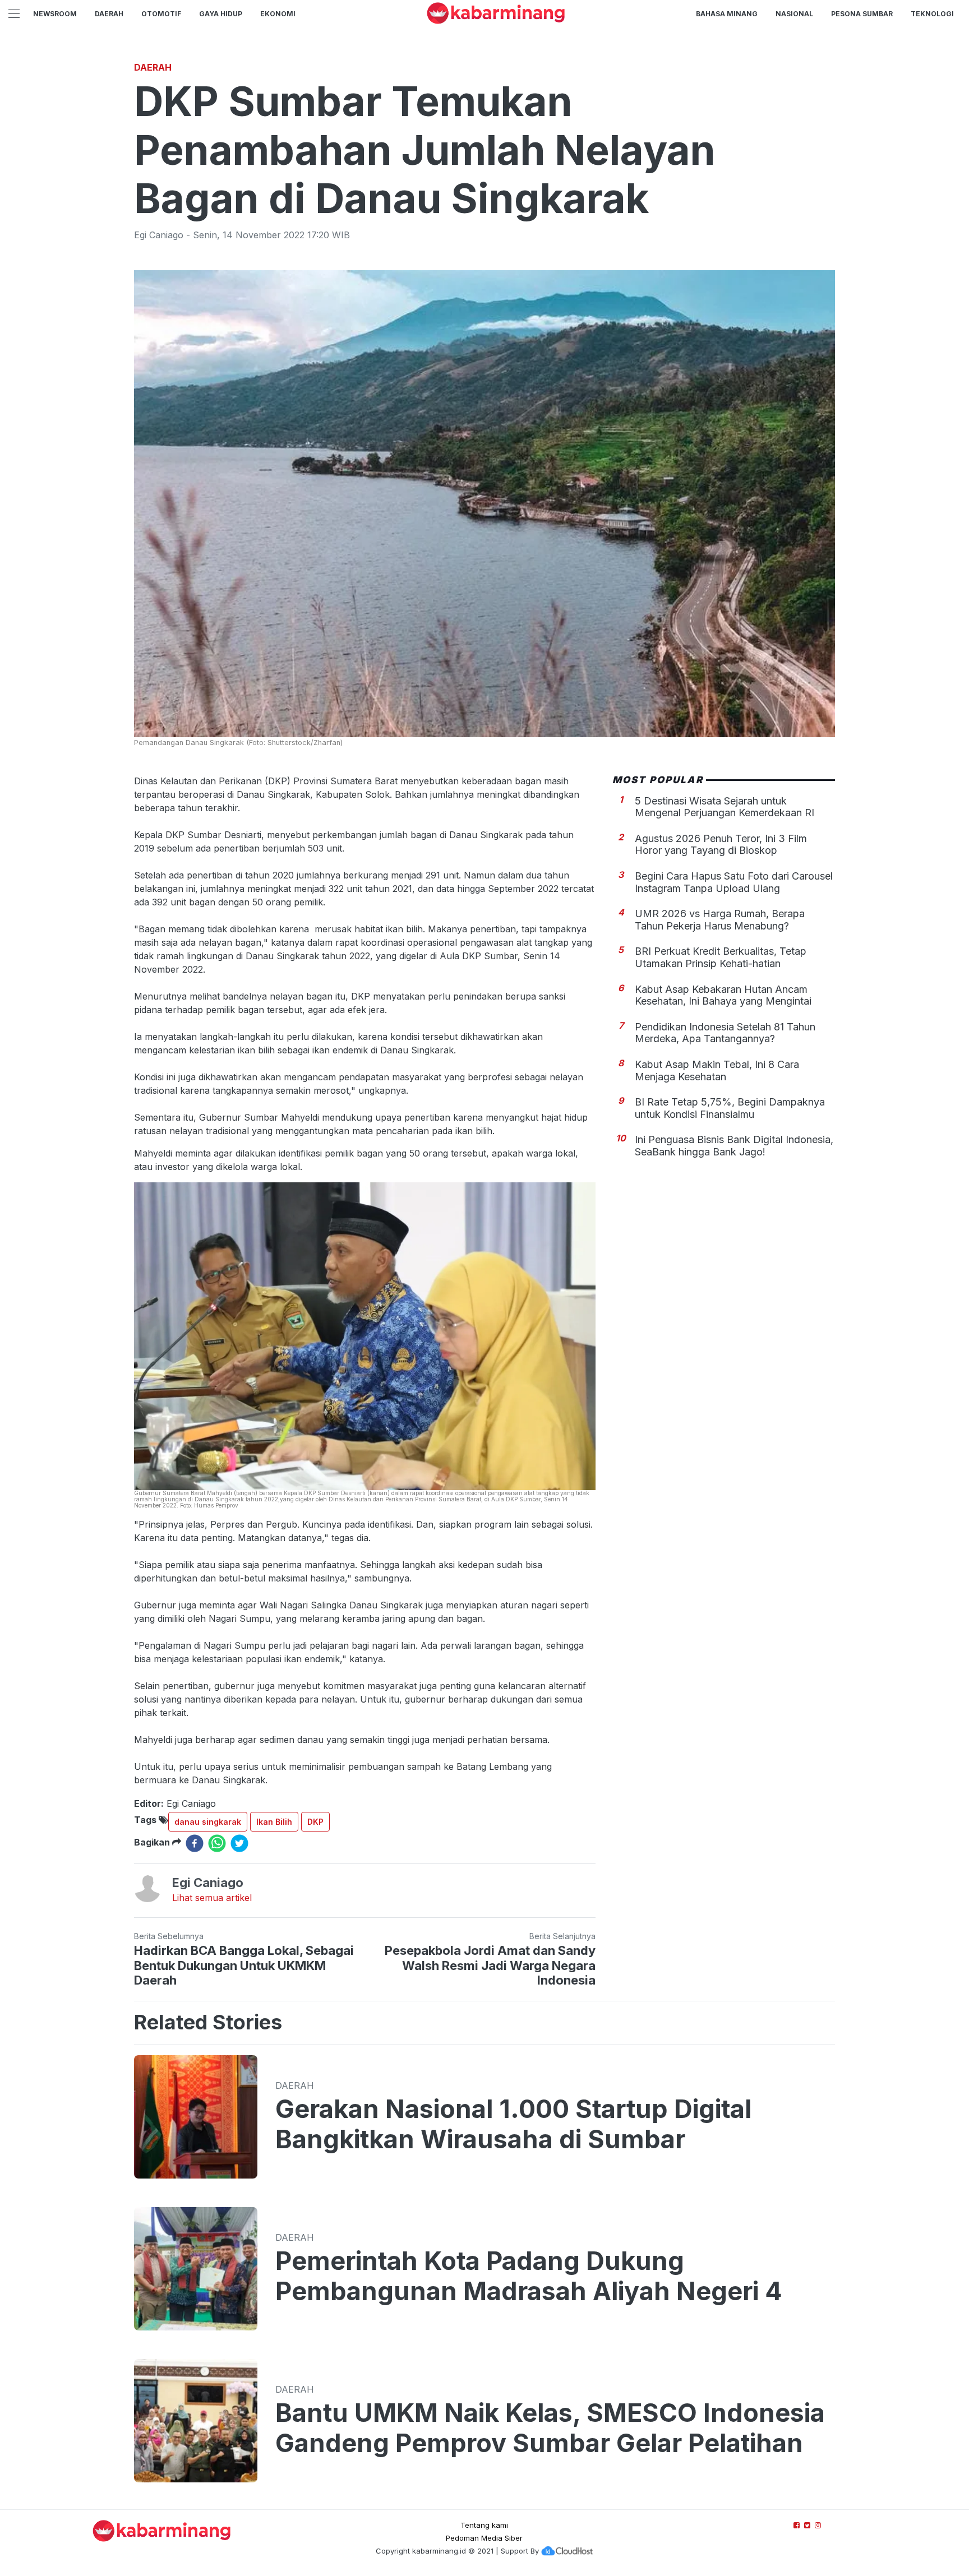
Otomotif (161, 14)
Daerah (109, 14)
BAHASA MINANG (727, 14)
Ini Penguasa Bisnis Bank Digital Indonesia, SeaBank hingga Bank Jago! (734, 1146)
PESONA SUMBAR (862, 14)
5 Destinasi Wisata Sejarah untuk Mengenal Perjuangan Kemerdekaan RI (725, 806)
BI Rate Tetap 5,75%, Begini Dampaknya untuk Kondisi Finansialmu (730, 1108)
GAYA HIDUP (221, 14)
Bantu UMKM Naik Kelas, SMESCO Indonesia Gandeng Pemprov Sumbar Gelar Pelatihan (550, 2428)
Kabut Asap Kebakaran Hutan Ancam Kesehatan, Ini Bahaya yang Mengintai (723, 995)
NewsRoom (55, 14)
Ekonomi (278, 14)
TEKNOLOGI (932, 14)
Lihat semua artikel (212, 1898)
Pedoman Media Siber (484, 2538)
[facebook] (195, 1843)
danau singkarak (208, 1822)
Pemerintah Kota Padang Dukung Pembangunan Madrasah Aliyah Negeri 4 (529, 2276)
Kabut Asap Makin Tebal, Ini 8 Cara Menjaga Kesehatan (717, 1070)
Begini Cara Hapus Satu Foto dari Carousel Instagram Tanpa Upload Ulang (734, 882)
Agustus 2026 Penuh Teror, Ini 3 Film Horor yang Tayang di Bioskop (721, 845)
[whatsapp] (217, 1843)
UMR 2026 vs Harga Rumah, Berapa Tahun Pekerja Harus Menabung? (720, 920)
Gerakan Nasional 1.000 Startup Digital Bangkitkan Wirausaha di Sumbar (513, 2124)
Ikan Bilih (274, 1822)
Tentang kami (484, 2525)
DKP (315, 1822)
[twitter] (239, 1843)
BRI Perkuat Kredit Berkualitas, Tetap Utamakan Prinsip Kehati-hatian (721, 957)
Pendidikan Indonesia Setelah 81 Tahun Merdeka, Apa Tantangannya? (725, 1033)
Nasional (794, 14)
